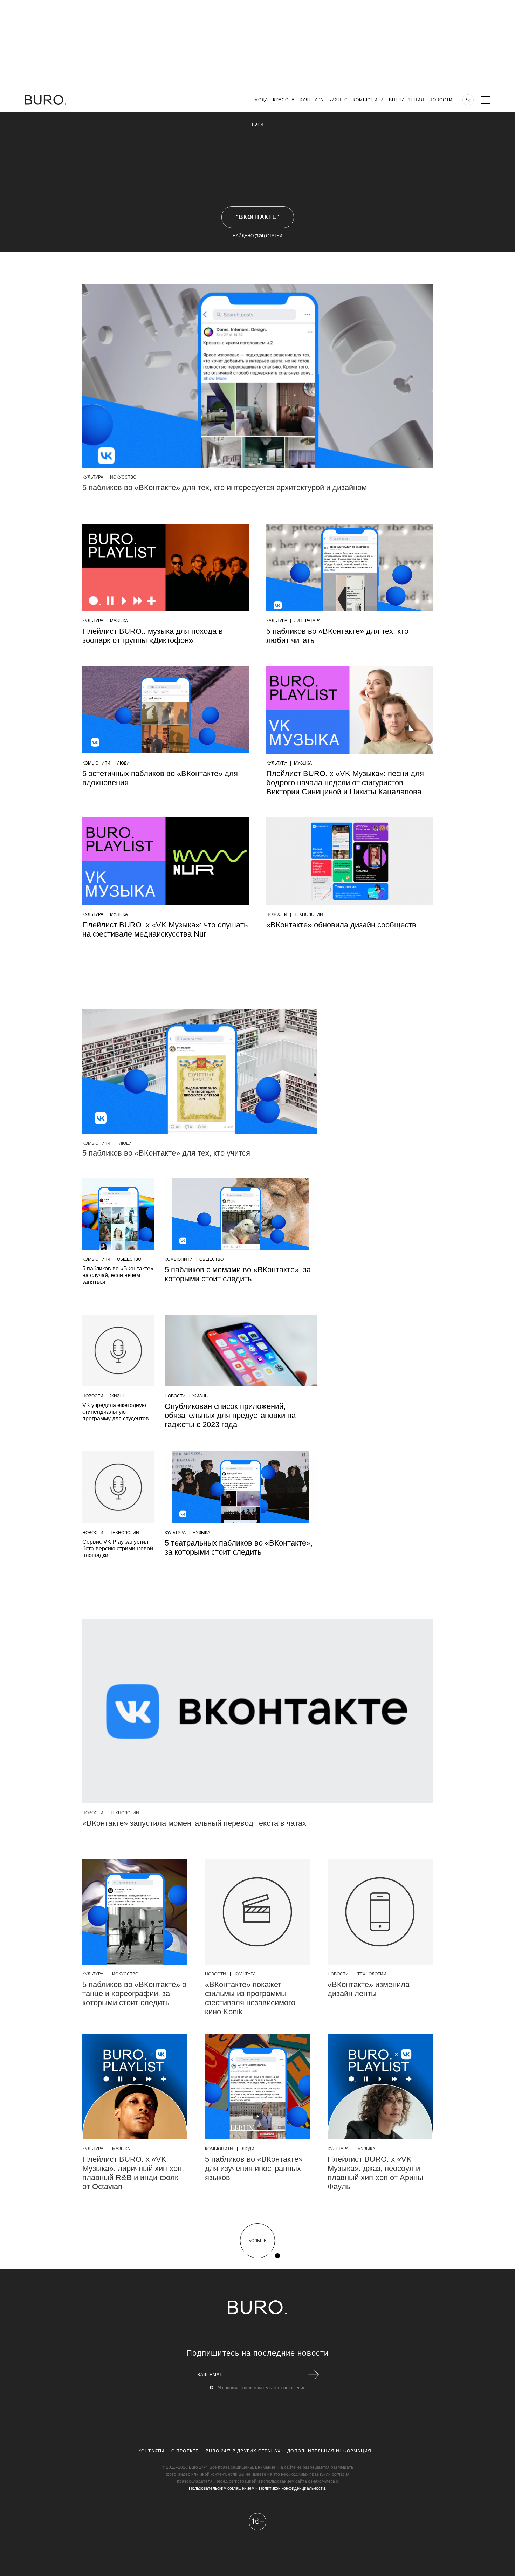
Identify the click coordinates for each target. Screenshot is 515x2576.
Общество (129, 1259)
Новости (441, 100)
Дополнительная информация (329, 2451)
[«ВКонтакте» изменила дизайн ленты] (380, 1912)
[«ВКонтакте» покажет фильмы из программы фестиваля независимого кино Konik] (257, 1912)
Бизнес (338, 100)
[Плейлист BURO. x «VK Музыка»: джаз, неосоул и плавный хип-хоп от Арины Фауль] (380, 2087)
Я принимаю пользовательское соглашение (262, 2388)
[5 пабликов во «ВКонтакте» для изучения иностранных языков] (257, 2087)
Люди (123, 763)
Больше (257, 2241)
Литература (307, 621)
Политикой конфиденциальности (292, 2488)
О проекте (185, 2451)
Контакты (152, 2451)
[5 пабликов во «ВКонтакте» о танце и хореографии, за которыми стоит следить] (135, 1912)
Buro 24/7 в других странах (243, 2451)
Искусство (123, 477)
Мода (261, 100)
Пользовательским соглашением (222, 2488)
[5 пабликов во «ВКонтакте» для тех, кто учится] (200, 1071)
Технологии (308, 914)
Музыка (119, 621)
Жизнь (118, 1396)
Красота (284, 100)
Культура (311, 100)
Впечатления (407, 100)
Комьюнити (368, 100)
